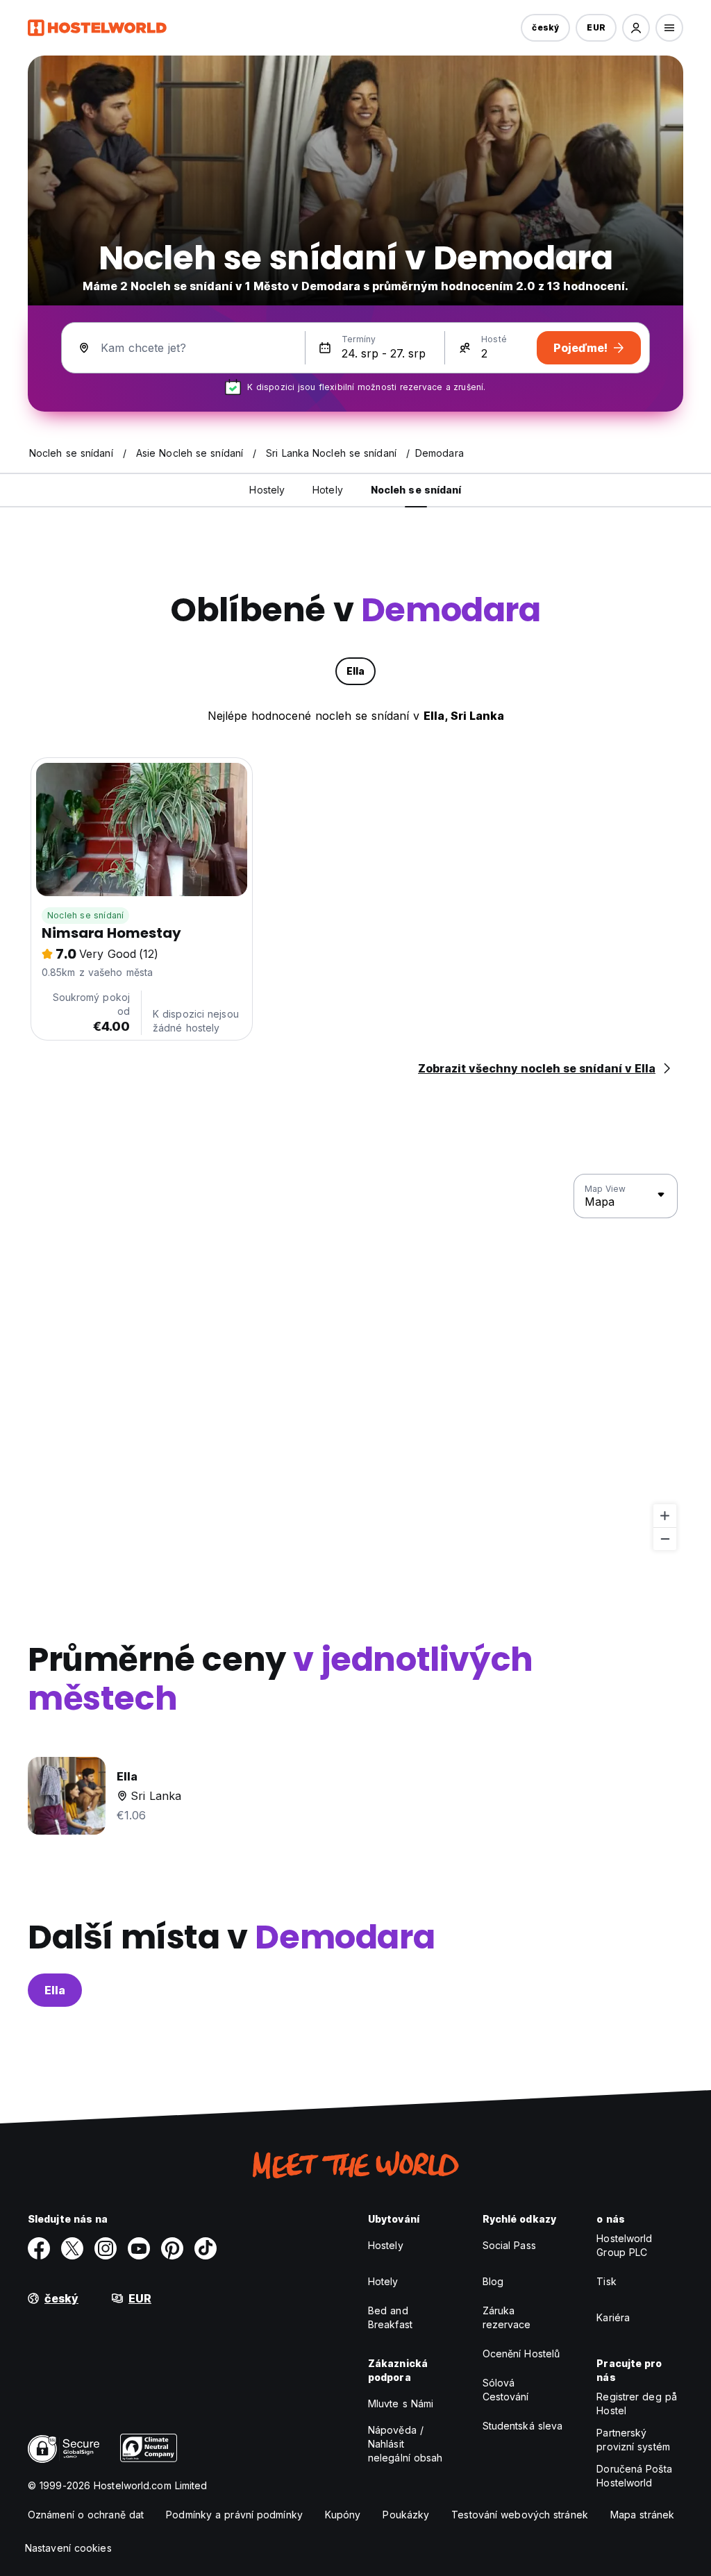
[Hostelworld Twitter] (72, 2248)
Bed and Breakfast (390, 2317)
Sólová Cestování (506, 2390)
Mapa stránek (642, 2515)
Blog (493, 2281)
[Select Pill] (636, 28)
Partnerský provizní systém (633, 2440)
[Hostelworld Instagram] (106, 2248)
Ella (55, 1990)
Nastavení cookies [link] (68, 2548)
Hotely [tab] (328, 490)
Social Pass (509, 2245)
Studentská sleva (523, 2426)
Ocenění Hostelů (521, 2354)
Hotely (383, 2281)
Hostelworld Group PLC (624, 2245)
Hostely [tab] (267, 490)
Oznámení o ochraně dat (86, 2515)
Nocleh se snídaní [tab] (416, 490)
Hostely (386, 2245)
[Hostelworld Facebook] (39, 2248)
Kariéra (613, 2317)
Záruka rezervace (507, 2317)
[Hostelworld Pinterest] (172, 2248)
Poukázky (406, 2515)
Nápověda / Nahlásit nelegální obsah (405, 2444)
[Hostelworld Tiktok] (206, 2248)
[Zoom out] (665, 1539)
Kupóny (343, 2515)
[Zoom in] (665, 1516)
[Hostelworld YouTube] (139, 2248)
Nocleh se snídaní (85, 915)
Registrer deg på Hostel (637, 2404)
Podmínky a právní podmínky (234, 2515)
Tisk (606, 2281)
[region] (355, 1363)
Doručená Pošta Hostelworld (634, 2476)
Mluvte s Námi (401, 2404)
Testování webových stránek (520, 2515)
